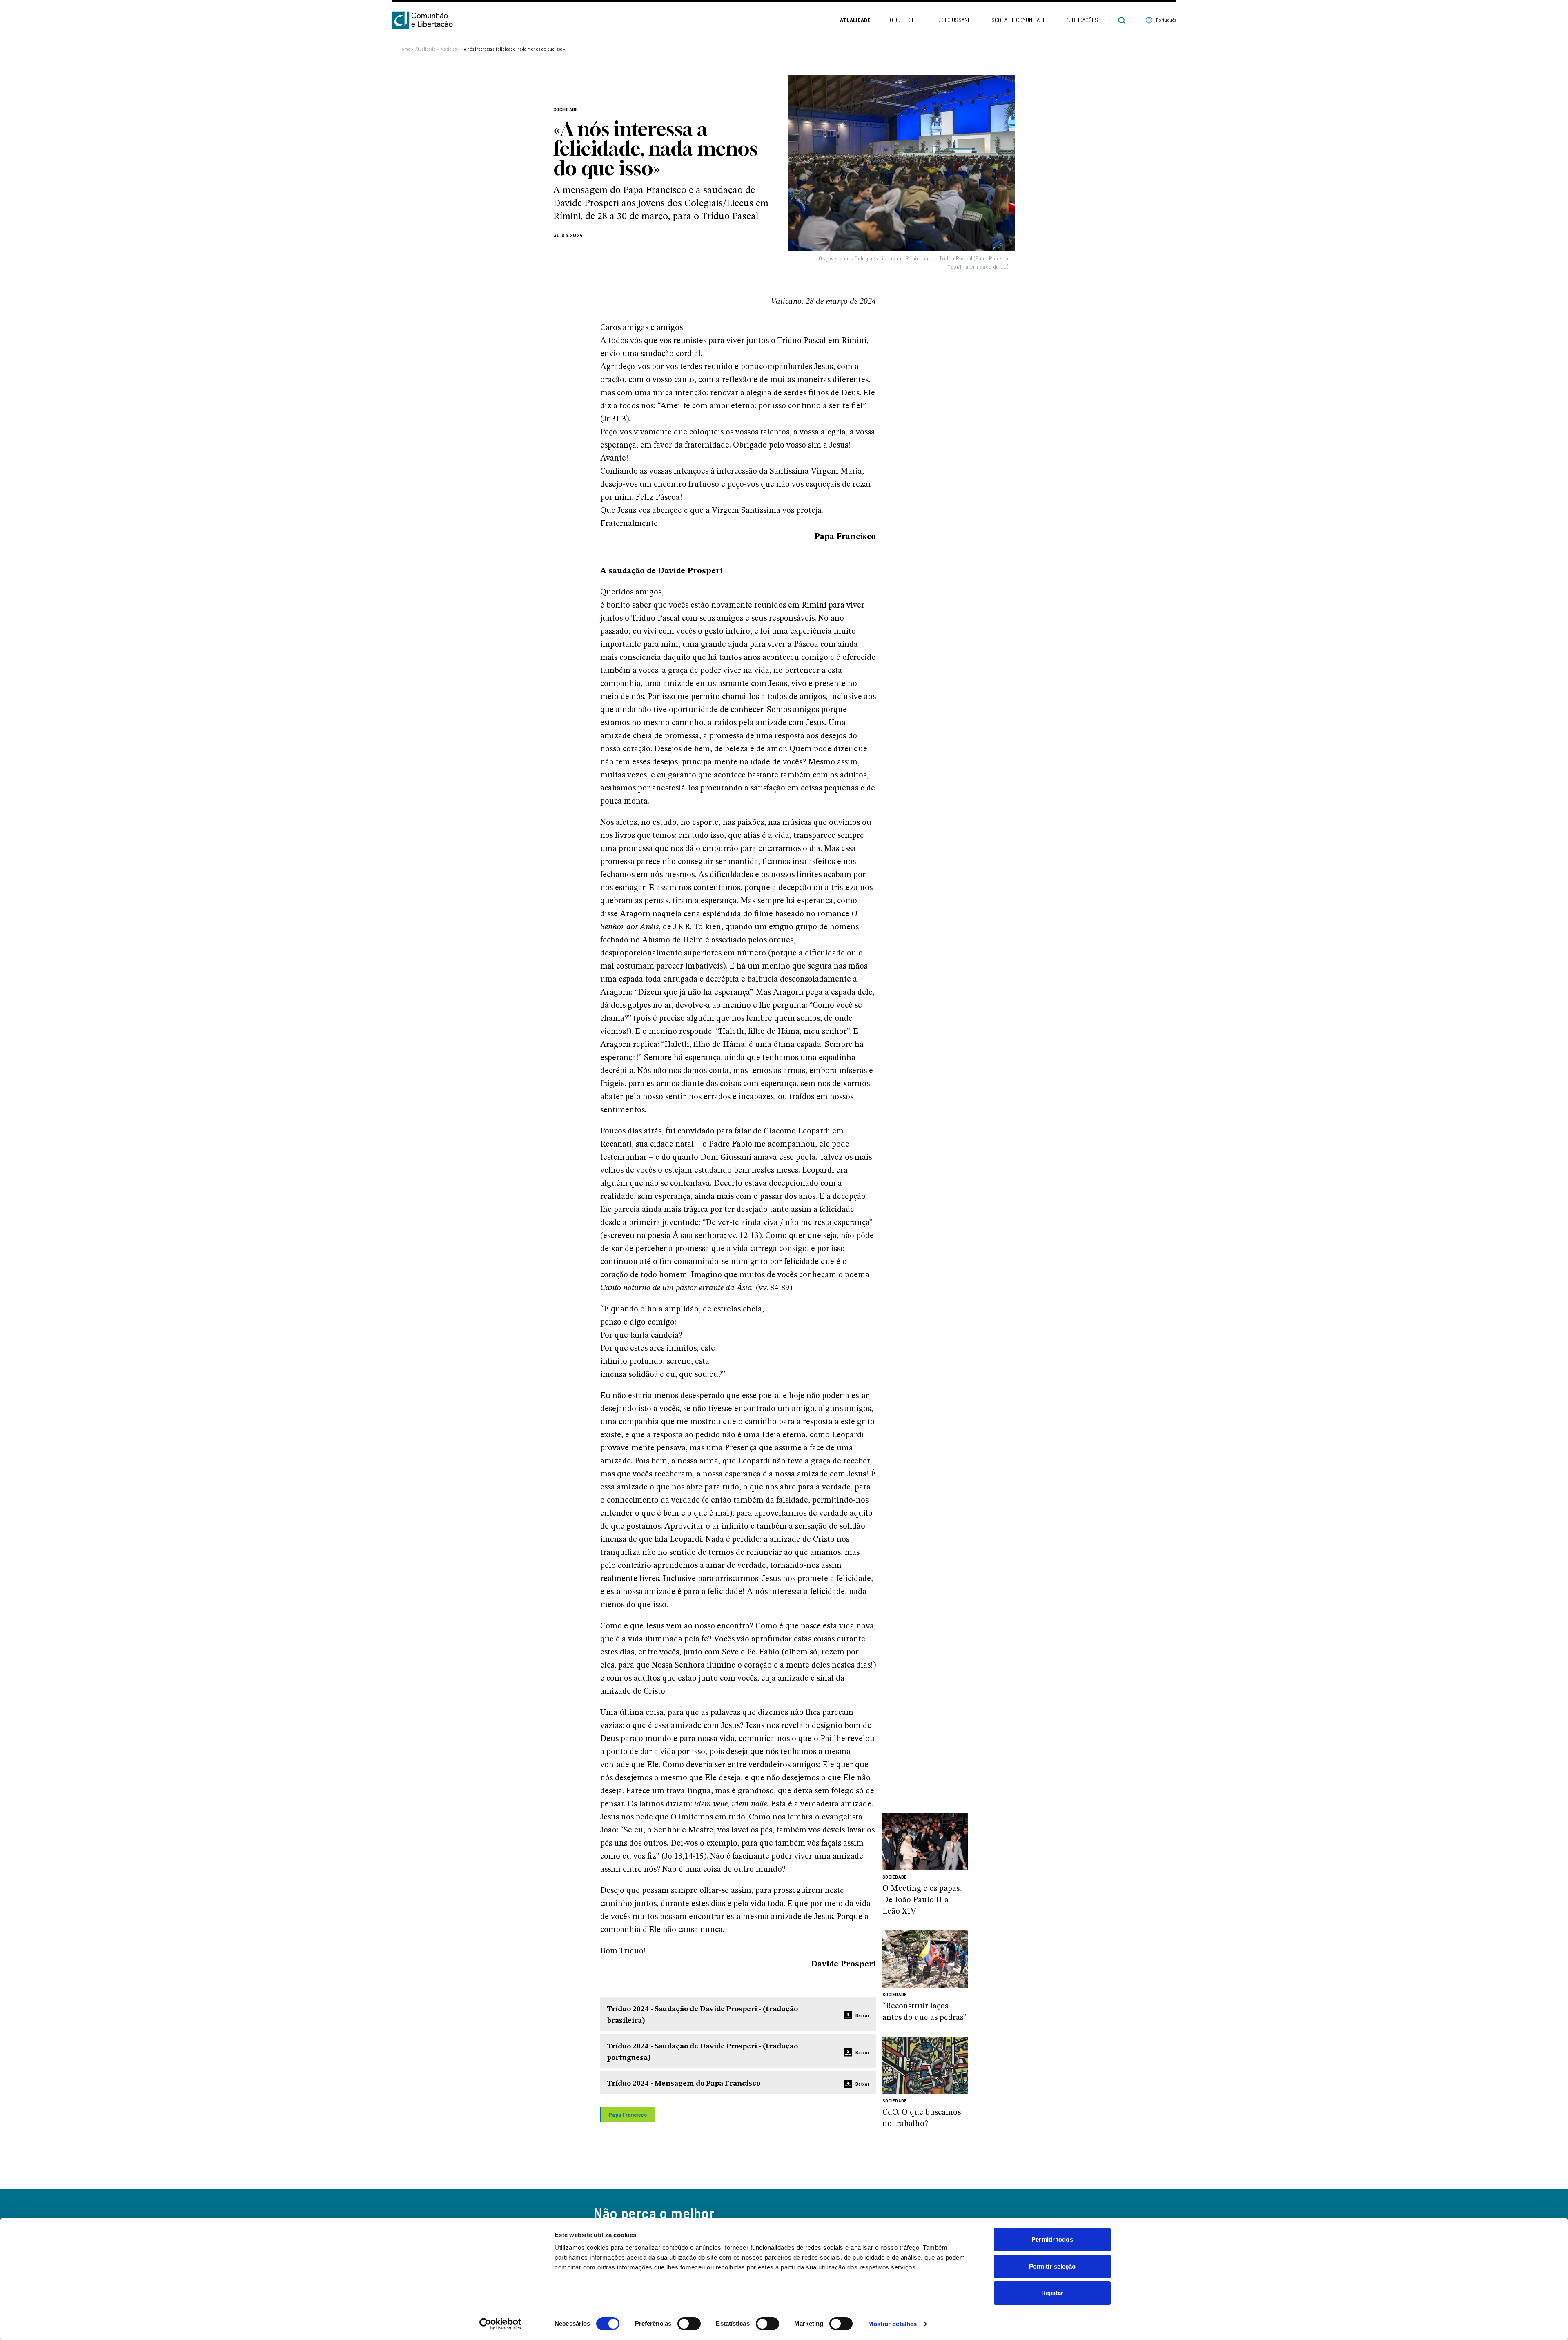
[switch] (689, 2324)
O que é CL (902, 20)
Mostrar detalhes (893, 2324)
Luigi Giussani (952, 20)
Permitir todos (1052, 2239)
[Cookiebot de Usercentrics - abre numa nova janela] (500, 2324)
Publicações (1082, 20)
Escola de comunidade (1017, 20)
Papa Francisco (628, 2114)
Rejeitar (1052, 2293)
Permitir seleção (1052, 2266)
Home (406, 49)
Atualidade (855, 20)
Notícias (450, 49)
